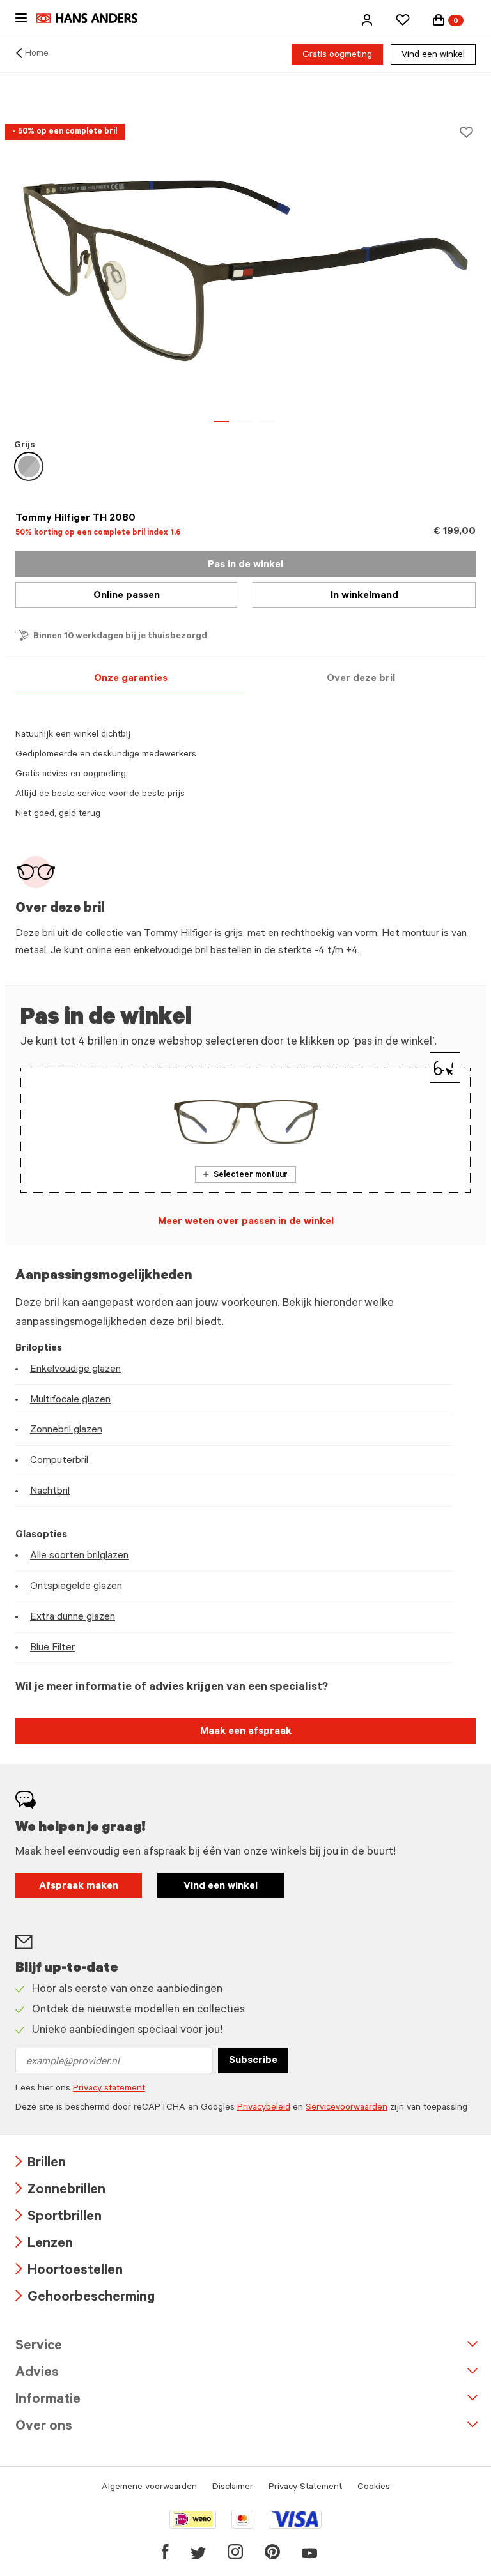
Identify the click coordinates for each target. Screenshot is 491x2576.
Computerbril (59, 1461)
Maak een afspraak (246, 1732)
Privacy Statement (305, 2488)
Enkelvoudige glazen (75, 1370)
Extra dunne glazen (73, 1618)
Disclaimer (233, 2488)
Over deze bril (361, 679)
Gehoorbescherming (85, 2298)
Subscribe (253, 2061)
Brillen (41, 2164)
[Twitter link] (198, 2552)
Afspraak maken (79, 1887)
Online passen (127, 596)
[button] (367, 20)
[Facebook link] (165, 2552)
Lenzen (44, 2245)
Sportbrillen (58, 2218)
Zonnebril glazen (66, 1430)
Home (37, 54)
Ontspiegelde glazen (76, 1587)
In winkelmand (364, 596)
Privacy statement (109, 2089)
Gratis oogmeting (337, 56)
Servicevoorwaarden (347, 2108)
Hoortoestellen (69, 2272)
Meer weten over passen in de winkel (246, 1222)
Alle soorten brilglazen (79, 1556)
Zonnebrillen (60, 2191)
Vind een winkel (433, 56)
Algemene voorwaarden (149, 2488)
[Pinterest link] (272, 2552)
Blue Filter (52, 1648)
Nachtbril (50, 1492)
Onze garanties (131, 679)
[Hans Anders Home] (93, 18)
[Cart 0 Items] (439, 20)
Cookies (374, 2488)
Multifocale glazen (70, 1400)
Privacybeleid (264, 2108)
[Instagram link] (235, 2552)
